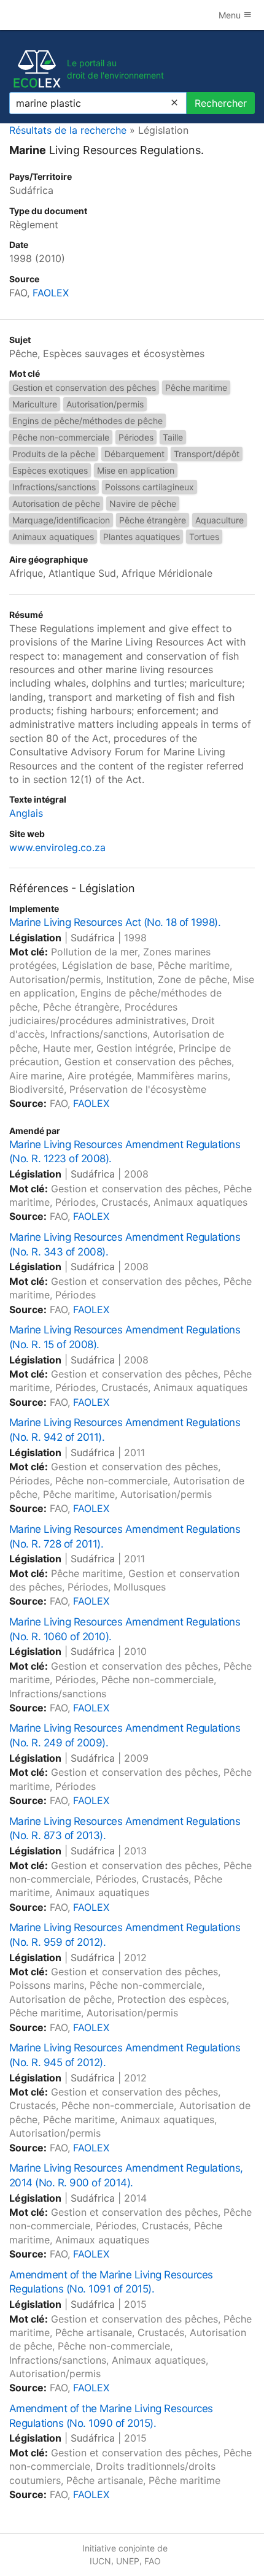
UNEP (128, 2561)
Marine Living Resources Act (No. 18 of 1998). (115, 922)
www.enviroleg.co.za (57, 847)
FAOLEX (51, 293)
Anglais (26, 813)
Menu (231, 15)
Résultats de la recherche (68, 130)
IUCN (100, 2561)
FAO (153, 2561)
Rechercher (221, 103)
